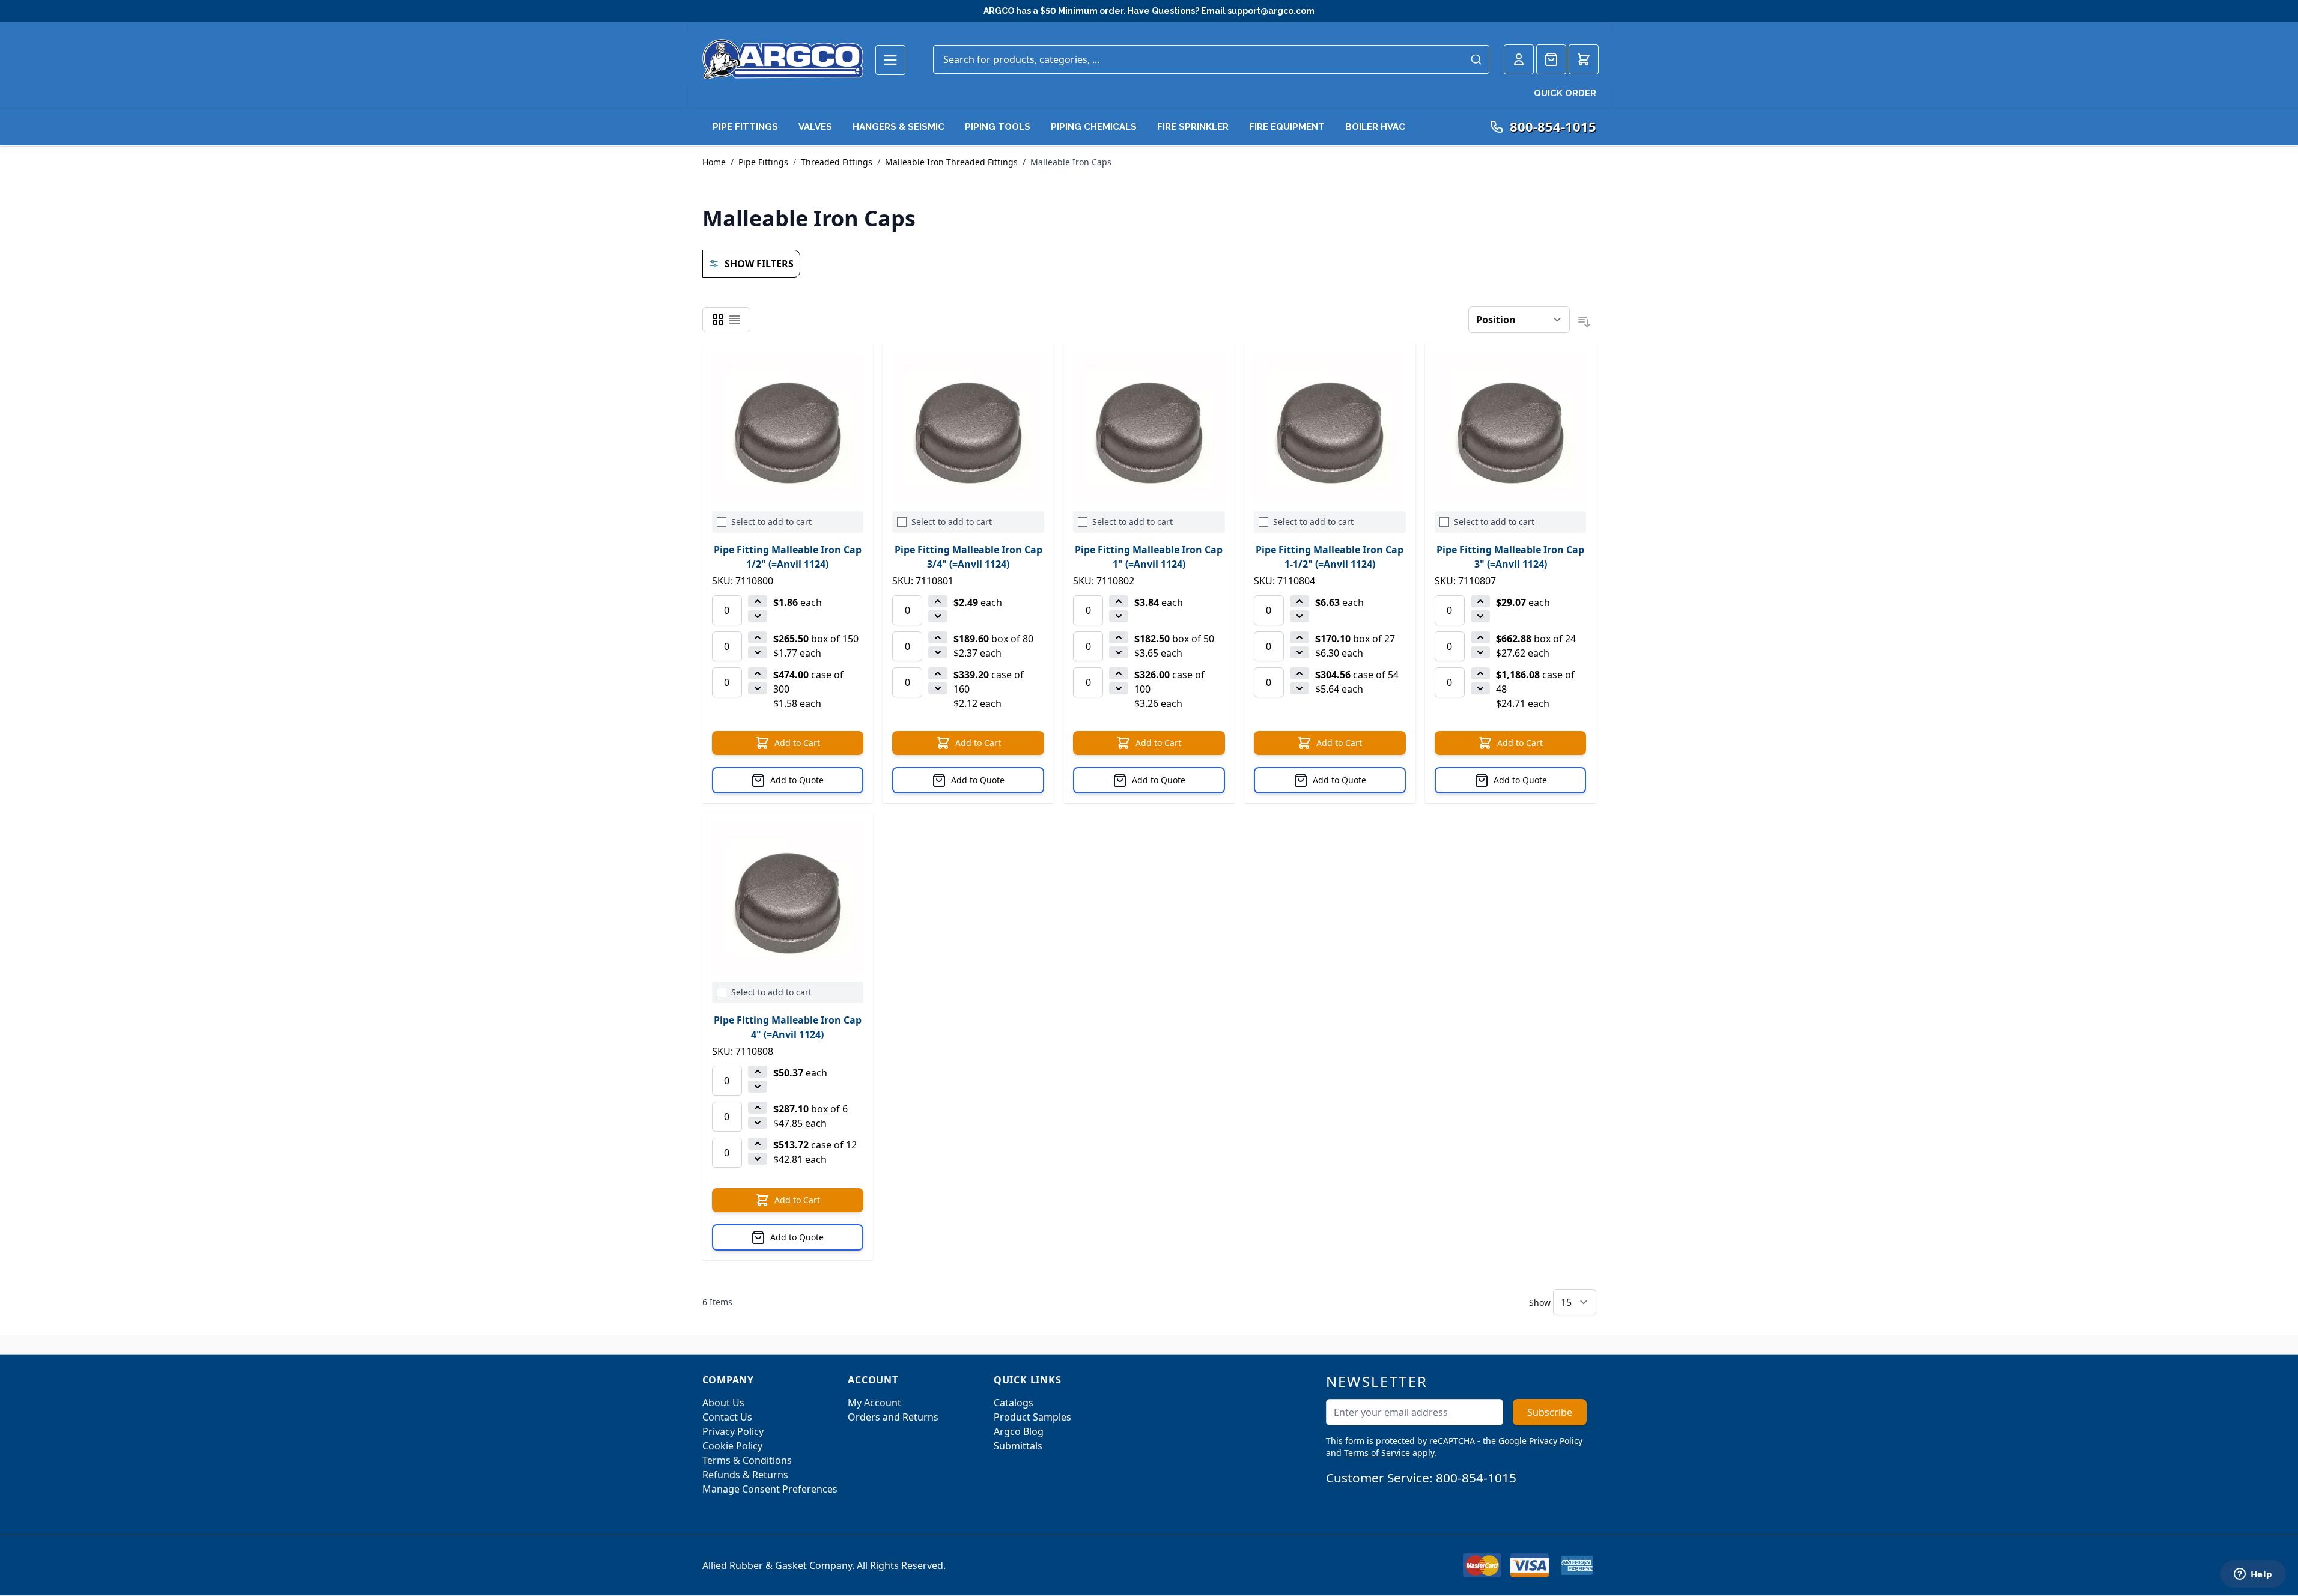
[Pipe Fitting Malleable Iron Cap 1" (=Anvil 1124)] (1149, 428)
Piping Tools (998, 127)
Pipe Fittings (745, 127)
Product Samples (1032, 1417)
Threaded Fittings (837, 162)
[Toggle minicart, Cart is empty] (1584, 59)
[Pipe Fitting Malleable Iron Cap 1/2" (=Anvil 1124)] (788, 428)
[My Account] (1519, 59)
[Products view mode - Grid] (718, 320)
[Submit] (1476, 59)
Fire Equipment (1287, 127)
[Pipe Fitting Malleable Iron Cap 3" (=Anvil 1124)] (1511, 428)
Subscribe (1550, 1412)
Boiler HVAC (1375, 127)
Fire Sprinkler (1193, 127)
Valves (815, 127)
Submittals (1018, 1446)
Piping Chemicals (1094, 127)
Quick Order (1565, 93)
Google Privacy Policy (1540, 1441)
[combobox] (1211, 59)
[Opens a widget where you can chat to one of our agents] (2253, 1575)
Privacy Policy (733, 1431)
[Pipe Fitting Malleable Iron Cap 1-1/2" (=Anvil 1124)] (1330, 428)
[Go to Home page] (783, 59)
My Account (874, 1403)
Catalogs (1014, 1403)
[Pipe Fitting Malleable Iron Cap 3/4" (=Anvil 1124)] (968, 428)
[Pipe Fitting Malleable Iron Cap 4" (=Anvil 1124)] (788, 898)
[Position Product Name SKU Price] (1519, 320)
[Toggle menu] (890, 60)
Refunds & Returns (745, 1475)
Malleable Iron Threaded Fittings (951, 162)
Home (714, 162)
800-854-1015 (1476, 1478)
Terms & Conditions (747, 1460)
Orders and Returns (893, 1417)
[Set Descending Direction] (1584, 322)
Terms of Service (1377, 1453)
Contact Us (727, 1417)
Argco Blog (1019, 1431)
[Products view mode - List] (735, 320)
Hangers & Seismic (898, 127)
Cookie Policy (732, 1446)
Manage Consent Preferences (770, 1489)
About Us (723, 1403)
